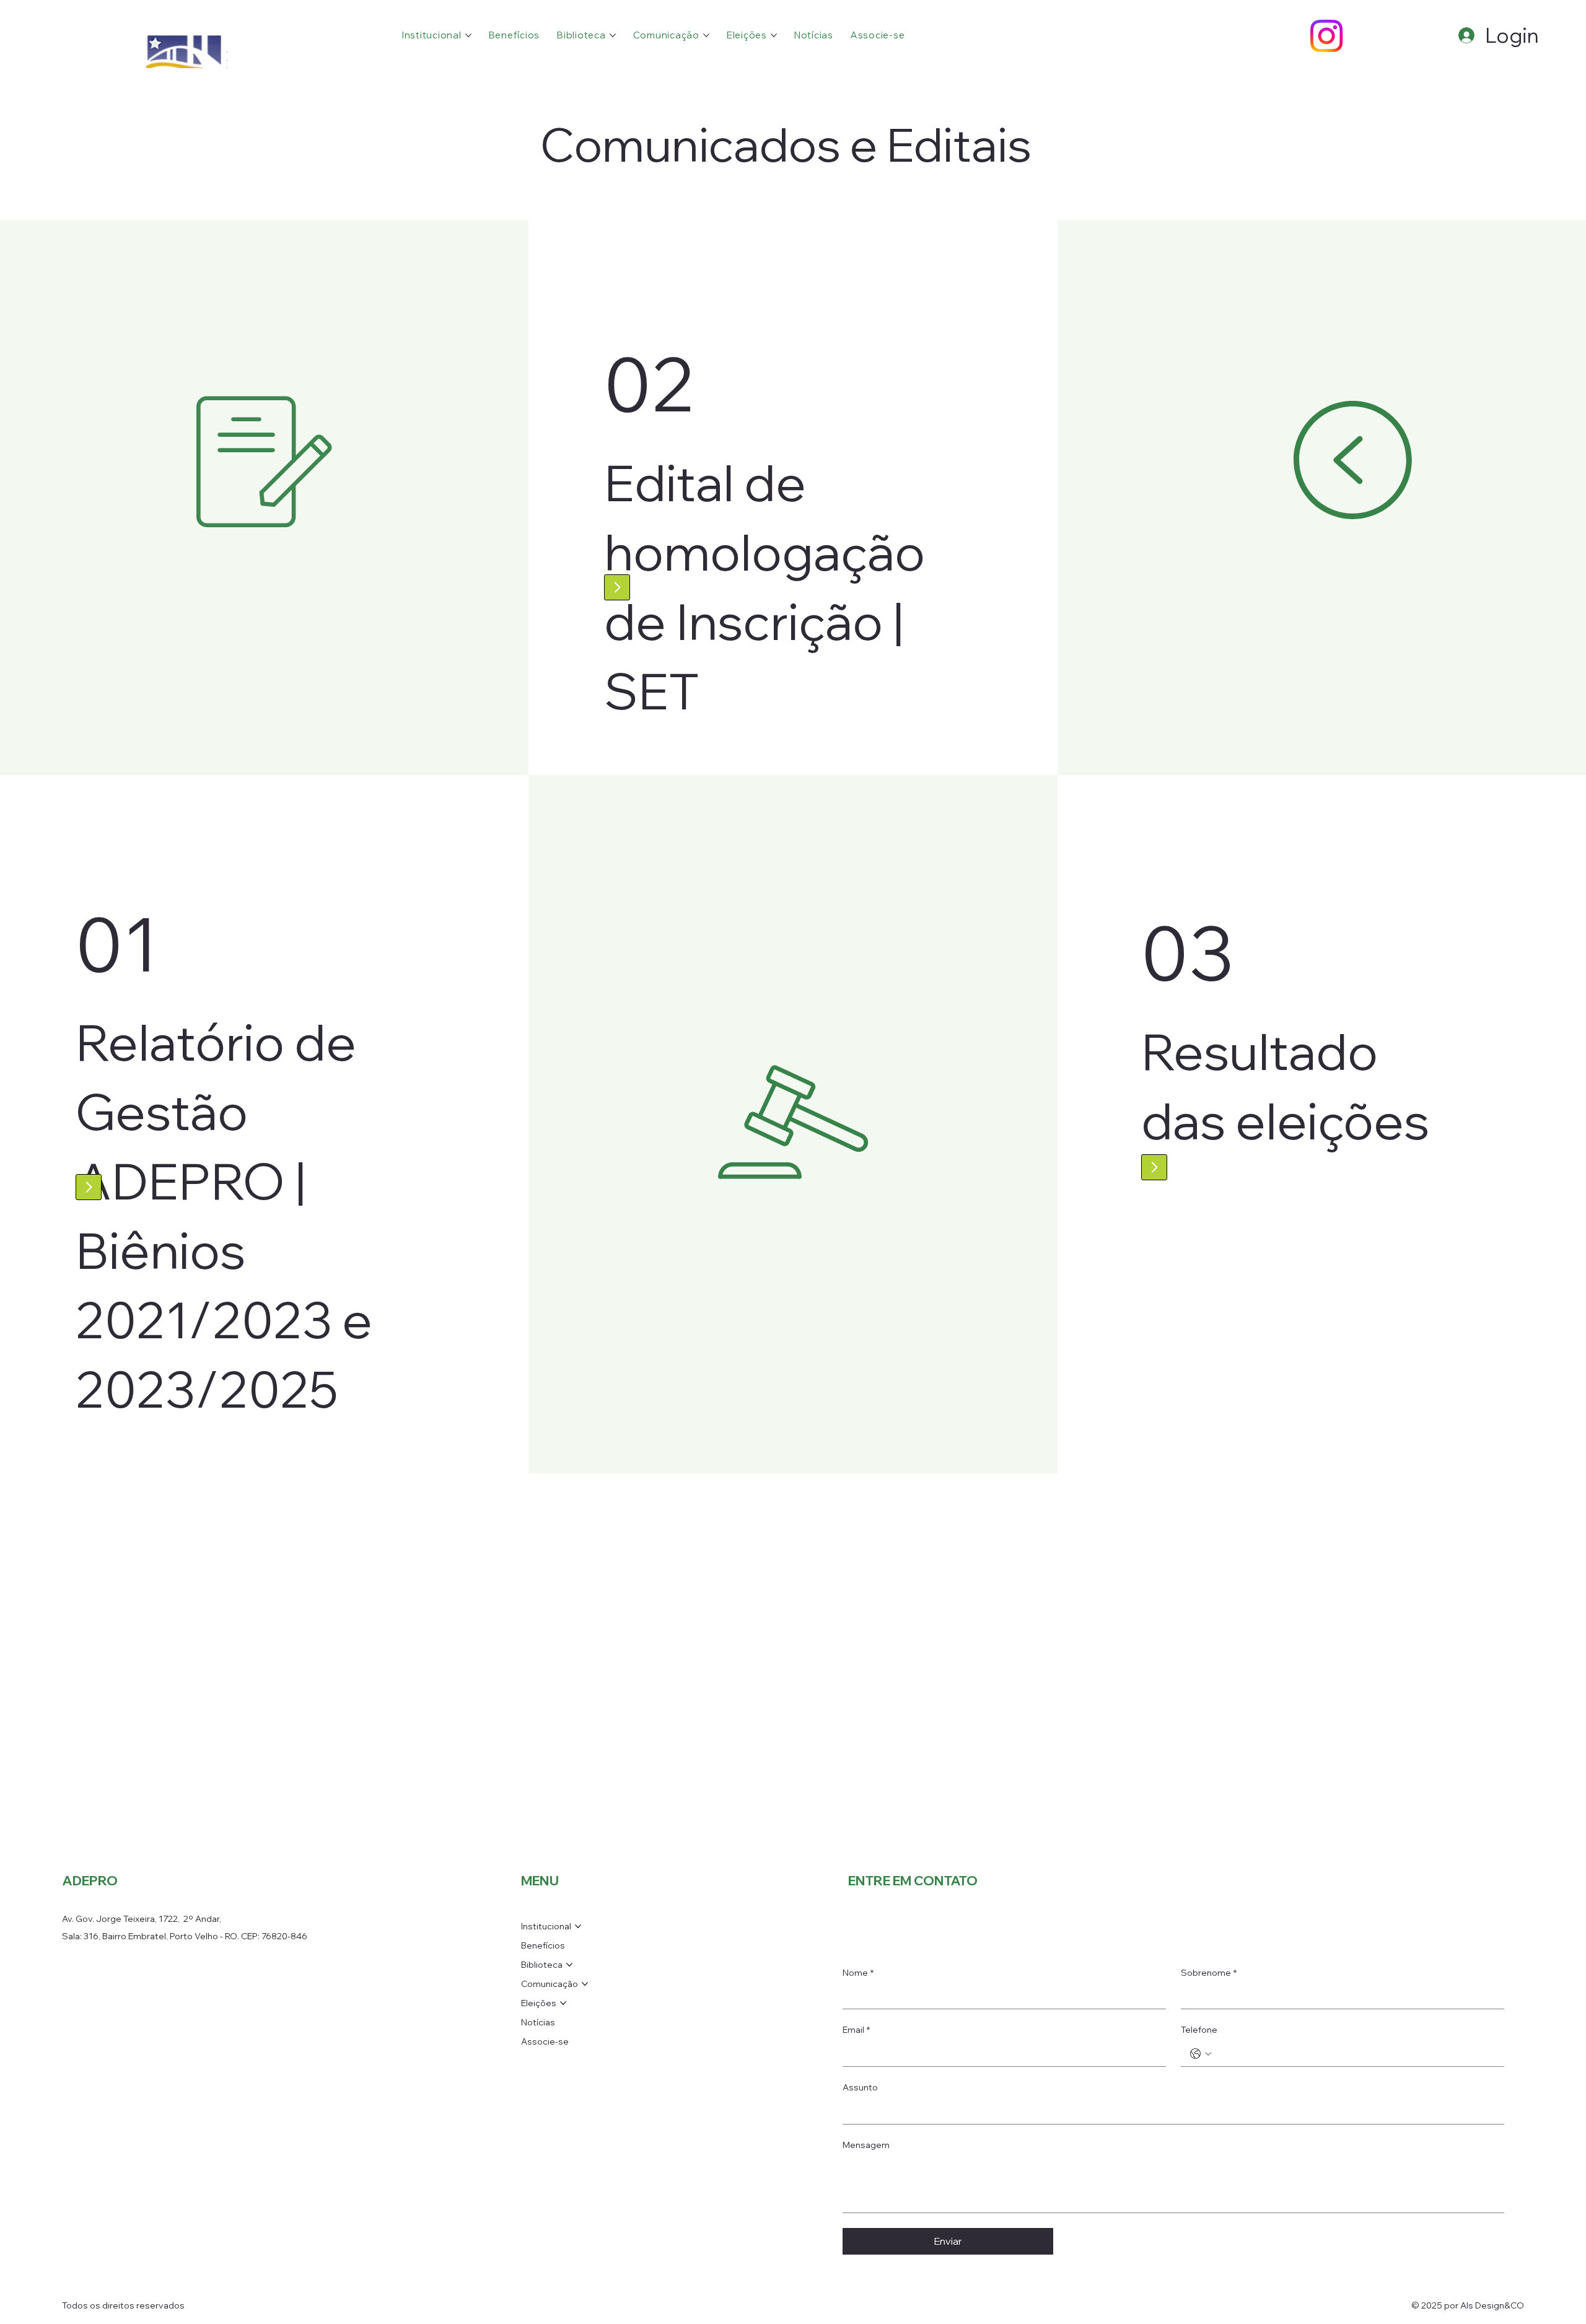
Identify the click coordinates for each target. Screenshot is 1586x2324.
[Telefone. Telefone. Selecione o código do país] (1201, 2054)
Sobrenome (1209, 1973)
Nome (858, 1973)
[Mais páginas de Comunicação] (706, 35)
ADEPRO (90, 1880)
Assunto (860, 2087)
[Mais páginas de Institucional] (468, 35)
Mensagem (866, 2145)
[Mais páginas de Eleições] (774, 35)
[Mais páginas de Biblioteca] (613, 35)
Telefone (1199, 2030)
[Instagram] (1326, 36)
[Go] (617, 587)
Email (856, 2030)
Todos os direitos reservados (123, 2305)
